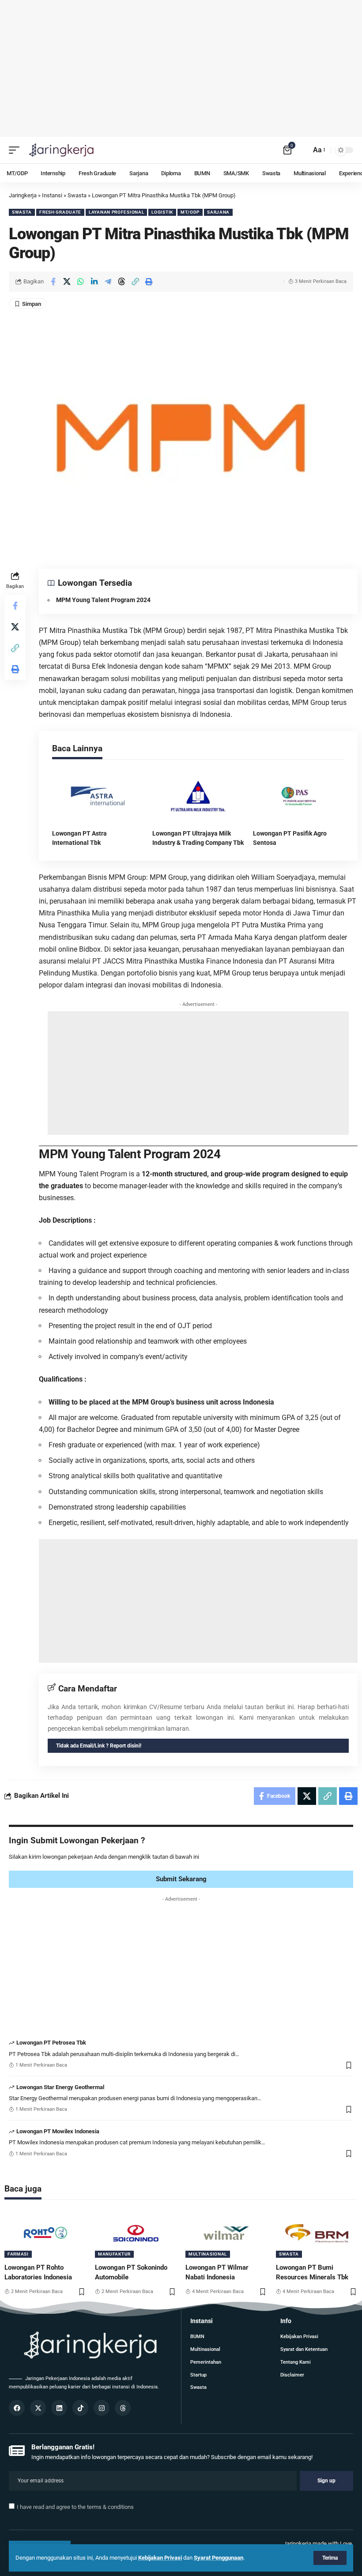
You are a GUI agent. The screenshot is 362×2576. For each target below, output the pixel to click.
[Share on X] (67, 282)
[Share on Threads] (121, 282)
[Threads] (123, 2408)
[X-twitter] (38, 2408)
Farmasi (18, 2254)
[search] (302, 150)
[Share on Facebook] (53, 282)
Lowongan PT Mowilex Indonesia (58, 2131)
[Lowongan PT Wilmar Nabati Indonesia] (226, 2233)
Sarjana (218, 212)
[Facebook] (17, 2408)
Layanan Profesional (116, 212)
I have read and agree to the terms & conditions (75, 2507)
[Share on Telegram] (108, 282)
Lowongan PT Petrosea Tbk (51, 2043)
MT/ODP (190, 212)
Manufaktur (114, 2254)
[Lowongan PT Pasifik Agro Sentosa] (299, 796)
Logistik (162, 212)
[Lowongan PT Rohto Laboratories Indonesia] (45, 2233)
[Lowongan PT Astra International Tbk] (98, 796)
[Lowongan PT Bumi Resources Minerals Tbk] (317, 2233)
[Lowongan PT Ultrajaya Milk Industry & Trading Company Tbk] (198, 796)
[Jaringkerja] (61, 150)
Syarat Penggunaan (219, 2558)
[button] (135, 282)
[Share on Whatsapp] (80, 282)
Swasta (22, 212)
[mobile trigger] (16, 150)
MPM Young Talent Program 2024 (103, 600)
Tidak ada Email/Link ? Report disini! (99, 1746)
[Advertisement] (181, 68)
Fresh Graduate (60, 212)
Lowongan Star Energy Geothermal (60, 2087)
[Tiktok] (80, 2408)
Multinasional (208, 2254)
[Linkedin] (59, 2408)
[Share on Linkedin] (94, 282)
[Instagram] (102, 2408)
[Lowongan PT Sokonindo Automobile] (136, 2233)
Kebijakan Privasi (160, 2558)
